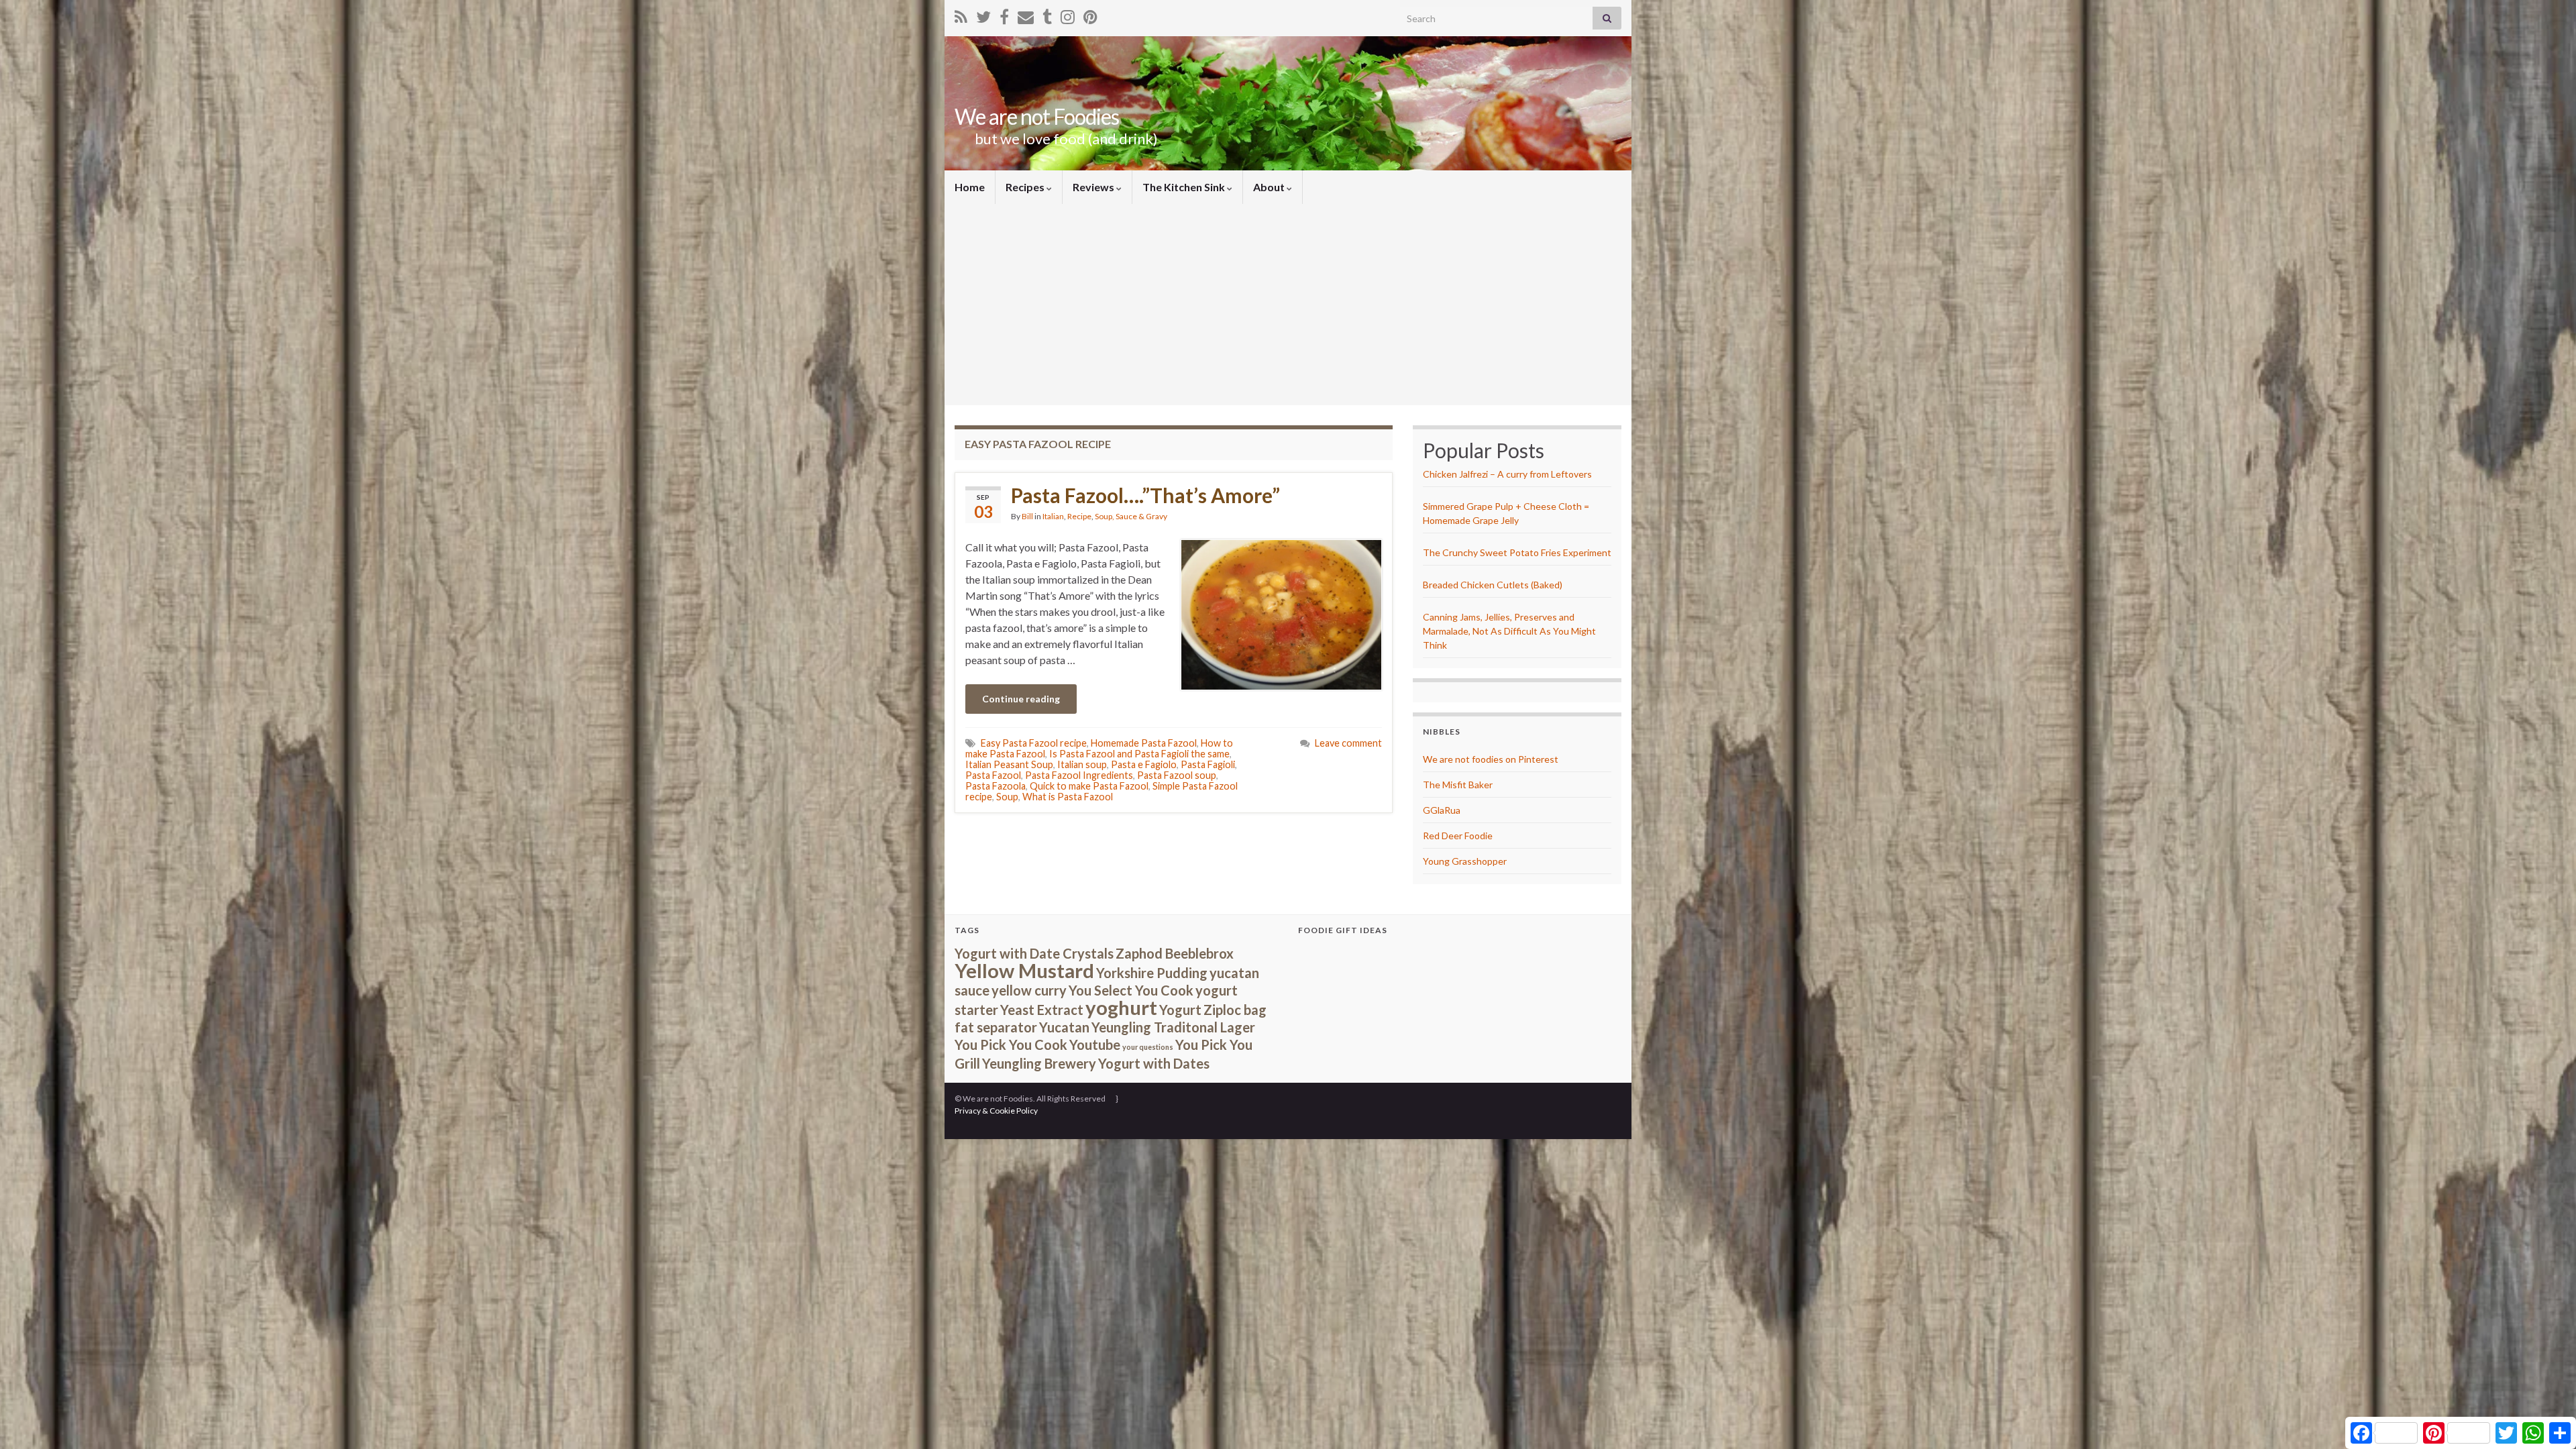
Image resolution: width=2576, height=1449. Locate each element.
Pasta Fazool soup (1177, 775)
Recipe (1079, 516)
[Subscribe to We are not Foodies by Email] (1026, 14)
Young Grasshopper (1465, 861)
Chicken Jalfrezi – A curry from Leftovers (1507, 474)
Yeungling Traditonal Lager (1173, 1027)
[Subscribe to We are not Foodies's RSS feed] (961, 14)
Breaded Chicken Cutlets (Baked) (1493, 585)
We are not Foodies (1037, 116)
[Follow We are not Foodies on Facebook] (1004, 14)
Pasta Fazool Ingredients (1079, 775)
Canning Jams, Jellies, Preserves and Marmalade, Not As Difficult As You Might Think (1509, 631)
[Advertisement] (1288, 305)
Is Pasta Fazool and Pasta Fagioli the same (1139, 754)
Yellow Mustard (1024, 970)
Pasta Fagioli (1208, 764)
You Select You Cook (1131, 990)
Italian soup (1082, 764)
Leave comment (1348, 743)
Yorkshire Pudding (1152, 973)
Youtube (1095, 1044)
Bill (1027, 516)
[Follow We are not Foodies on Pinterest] (1090, 14)
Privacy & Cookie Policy (996, 1111)
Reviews (1094, 187)
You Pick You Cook (1011, 1044)
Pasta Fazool (993, 775)
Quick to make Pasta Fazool (1089, 786)
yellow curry (1029, 990)
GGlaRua (1442, 810)
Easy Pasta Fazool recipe (1034, 743)
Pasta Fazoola (996, 786)
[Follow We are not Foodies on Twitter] (983, 14)
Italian (1053, 516)
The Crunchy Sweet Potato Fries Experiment (1517, 552)
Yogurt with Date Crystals (1034, 953)
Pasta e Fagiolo (1144, 764)
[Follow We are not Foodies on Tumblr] (1047, 14)
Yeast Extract (1042, 1010)
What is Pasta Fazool (1068, 797)
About (1270, 187)
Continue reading (1021, 699)
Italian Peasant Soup (1009, 764)
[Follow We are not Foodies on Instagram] (1068, 14)
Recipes (1026, 187)
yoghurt (1121, 1007)
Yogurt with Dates (1154, 1063)
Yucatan (1064, 1027)
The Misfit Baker (1458, 785)
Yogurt (1180, 1010)
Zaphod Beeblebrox (1175, 953)
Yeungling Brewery (1039, 1063)
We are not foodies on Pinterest (1491, 759)
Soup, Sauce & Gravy (1131, 516)
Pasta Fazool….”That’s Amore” (1145, 495)
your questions (1148, 1047)
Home (970, 187)
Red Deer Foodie (1458, 836)
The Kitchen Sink (1185, 187)
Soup (1007, 797)
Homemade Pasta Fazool (1144, 743)
